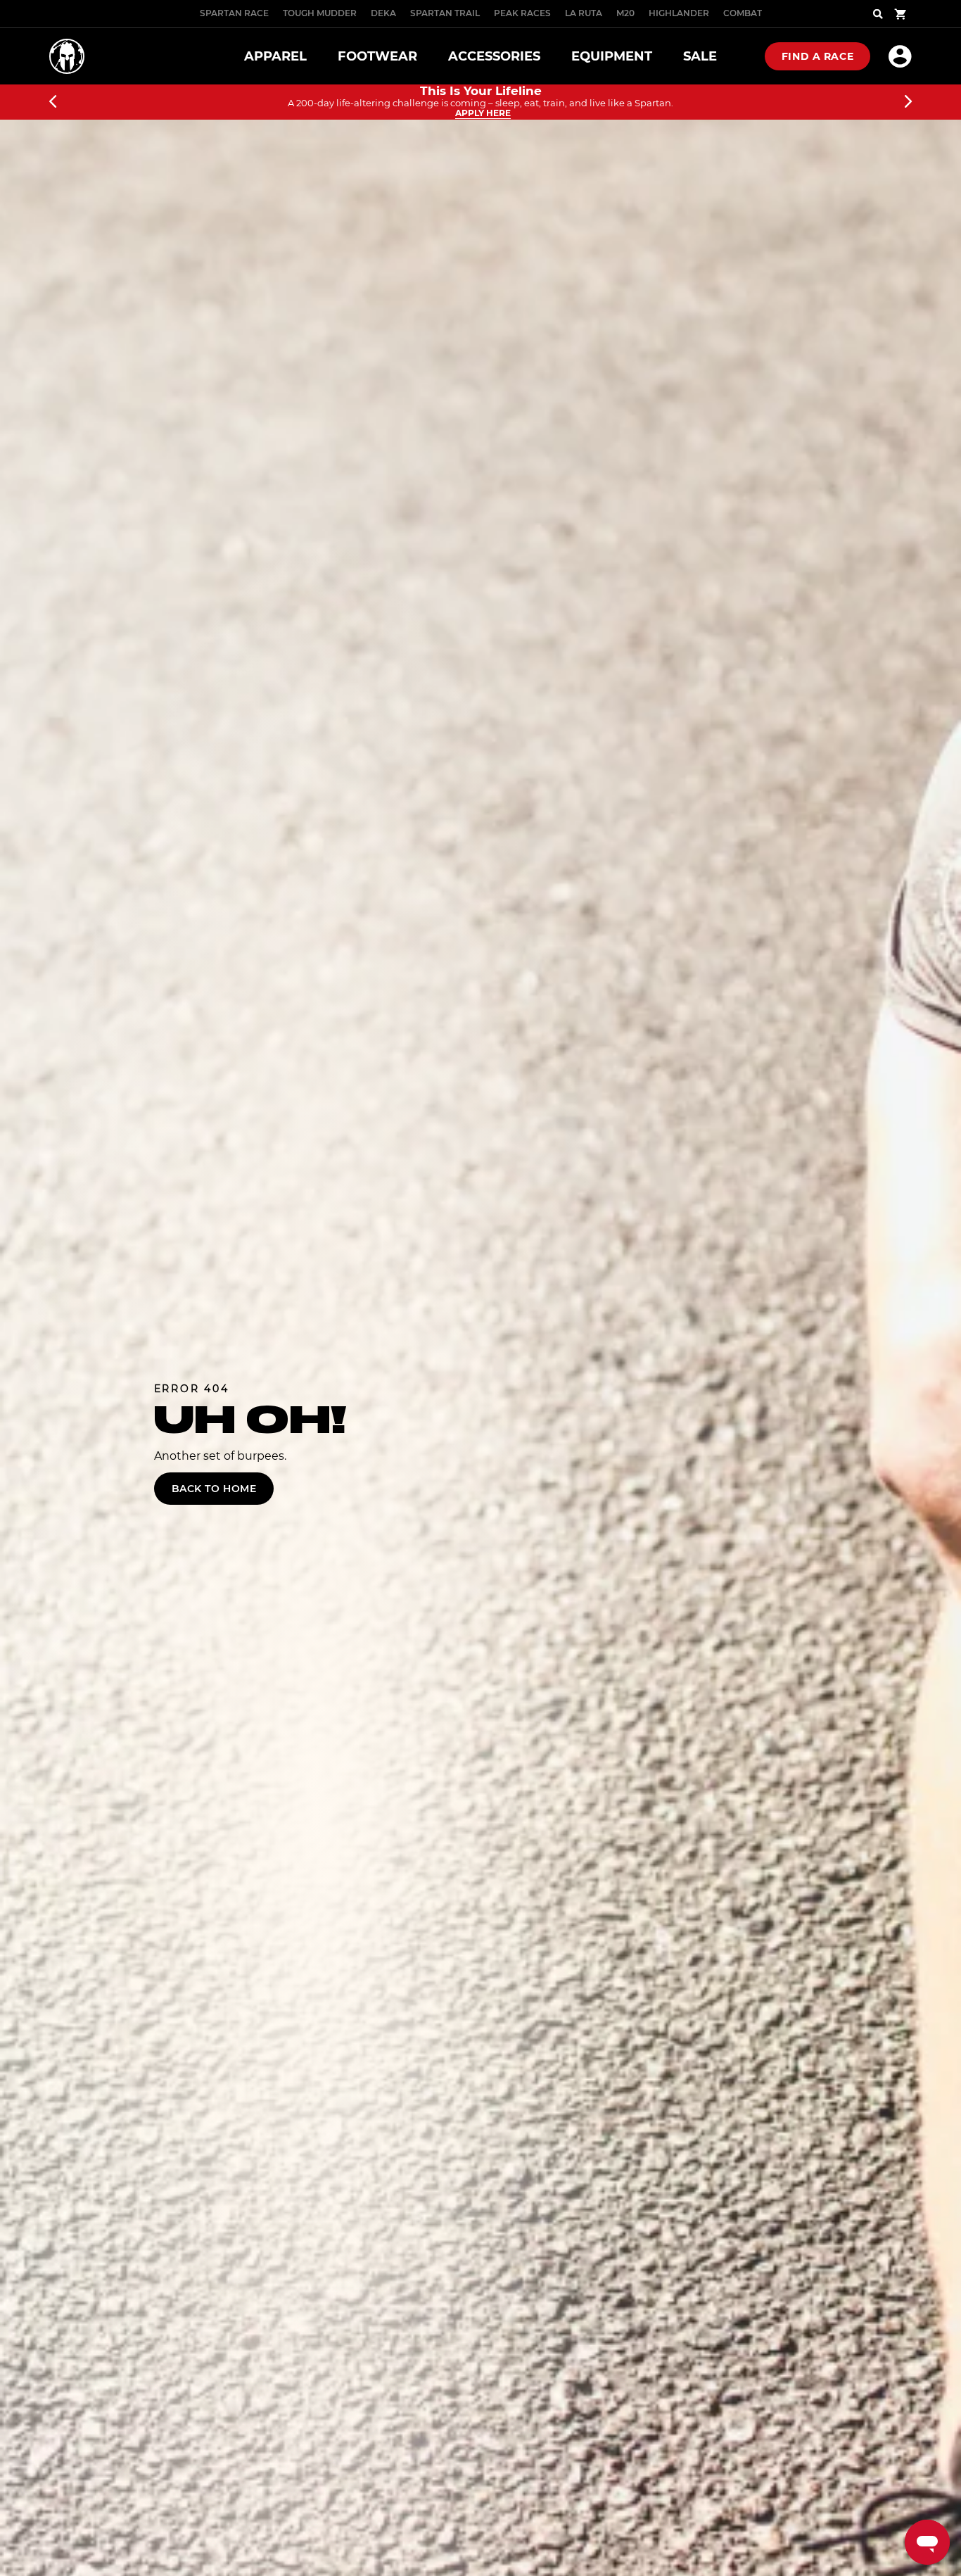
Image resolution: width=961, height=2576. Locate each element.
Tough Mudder (320, 13)
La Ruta (584, 13)
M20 (625, 13)
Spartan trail (445, 13)
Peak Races (522, 13)
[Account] (900, 56)
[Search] (878, 14)
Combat (743, 13)
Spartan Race (234, 13)
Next (908, 102)
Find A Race (817, 56)
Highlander (679, 13)
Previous (53, 102)
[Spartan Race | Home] (67, 56)
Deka (383, 13)
